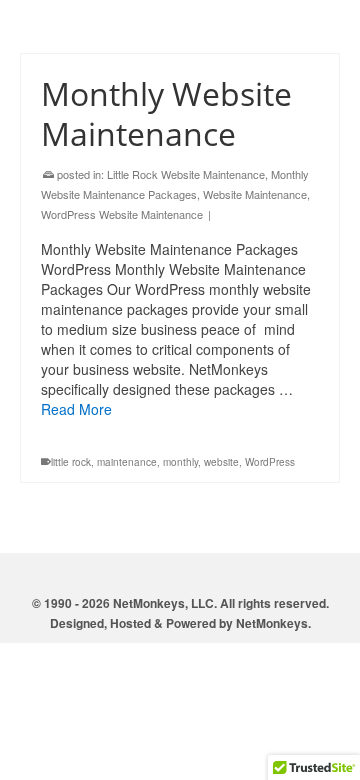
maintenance (127, 462)
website (221, 462)
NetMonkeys (272, 623)
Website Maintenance (255, 194)
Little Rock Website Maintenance (186, 174)
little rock (71, 462)
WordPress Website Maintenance (122, 214)
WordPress (270, 462)
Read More (76, 409)
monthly (180, 462)
